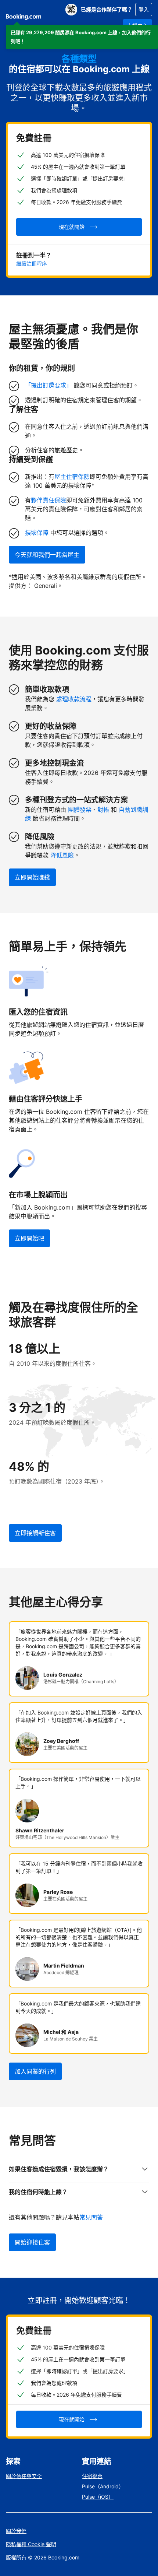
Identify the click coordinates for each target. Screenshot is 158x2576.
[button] (82, 37)
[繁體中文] (71, 10)
